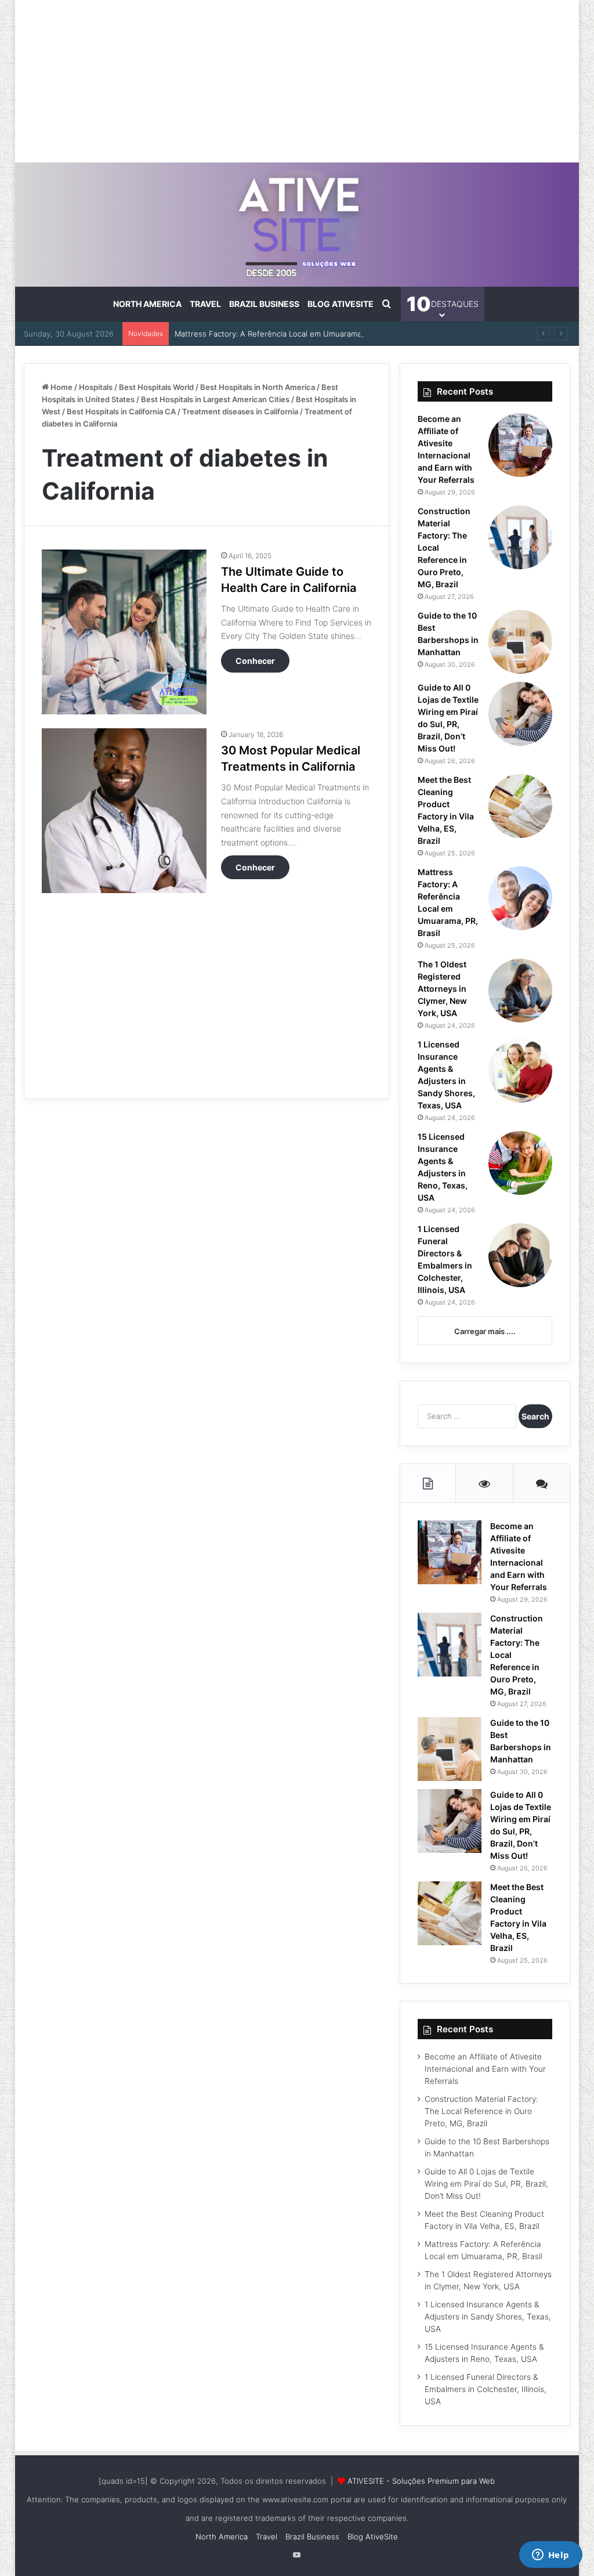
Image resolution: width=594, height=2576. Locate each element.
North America (147, 304)
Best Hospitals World (156, 387)
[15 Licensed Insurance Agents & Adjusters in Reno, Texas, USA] (520, 1163)
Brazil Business (264, 304)
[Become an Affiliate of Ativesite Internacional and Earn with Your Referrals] (520, 445)
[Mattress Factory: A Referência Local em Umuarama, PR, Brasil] (520, 898)
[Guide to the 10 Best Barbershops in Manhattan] (520, 642)
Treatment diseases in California (240, 411)
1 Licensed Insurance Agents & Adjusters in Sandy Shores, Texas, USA (488, 2317)
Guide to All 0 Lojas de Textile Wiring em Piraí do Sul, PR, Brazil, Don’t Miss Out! (486, 2184)
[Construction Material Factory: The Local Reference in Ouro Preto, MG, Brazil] (520, 537)
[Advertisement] (297, 81)
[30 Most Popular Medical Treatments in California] (124, 811)
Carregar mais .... (485, 1331)
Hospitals (96, 387)
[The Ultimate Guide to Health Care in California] (124, 632)
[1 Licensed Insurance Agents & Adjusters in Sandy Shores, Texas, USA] (520, 1071)
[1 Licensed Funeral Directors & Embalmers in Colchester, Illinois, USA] (520, 1255)
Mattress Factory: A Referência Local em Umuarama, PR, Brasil (287, 334)
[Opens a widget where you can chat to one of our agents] (550, 2556)
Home (61, 387)
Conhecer (255, 661)
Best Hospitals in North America (258, 387)
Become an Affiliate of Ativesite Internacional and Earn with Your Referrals (485, 2069)
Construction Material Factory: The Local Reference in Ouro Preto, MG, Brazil (481, 2111)
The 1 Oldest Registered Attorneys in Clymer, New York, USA (442, 989)
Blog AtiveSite (341, 304)
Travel (205, 304)
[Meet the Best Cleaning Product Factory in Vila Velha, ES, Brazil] (520, 806)
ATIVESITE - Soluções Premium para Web (421, 2481)
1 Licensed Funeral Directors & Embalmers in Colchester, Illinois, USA (486, 2389)
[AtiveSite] (297, 225)
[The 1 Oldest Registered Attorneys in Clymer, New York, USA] (520, 991)
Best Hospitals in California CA (121, 411)
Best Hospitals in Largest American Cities (215, 399)
